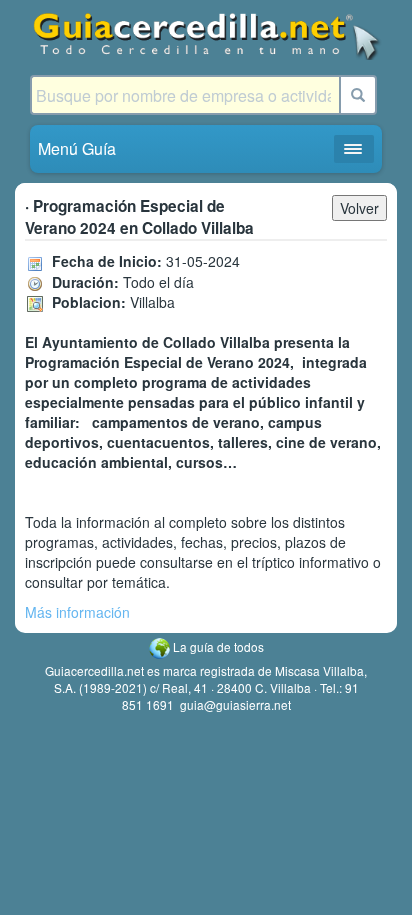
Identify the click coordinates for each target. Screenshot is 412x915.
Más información (77, 612)
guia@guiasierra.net (235, 704)
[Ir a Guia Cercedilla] (206, 35)
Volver (359, 208)
